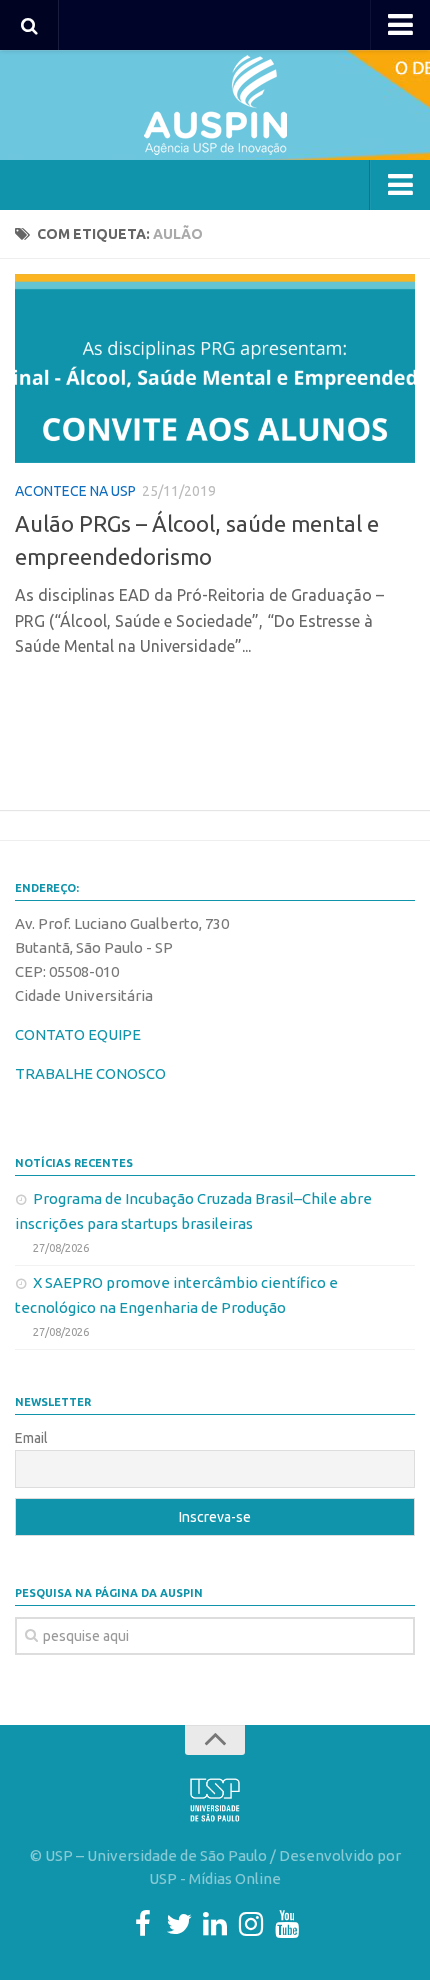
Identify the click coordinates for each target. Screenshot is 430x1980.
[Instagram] (251, 1924)
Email (31, 1438)
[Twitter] (179, 1924)
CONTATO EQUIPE (78, 1034)
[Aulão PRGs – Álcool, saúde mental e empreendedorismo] (215, 368)
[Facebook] (143, 1924)
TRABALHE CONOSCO (90, 1073)
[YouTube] (287, 1924)
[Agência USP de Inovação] (215, 105)
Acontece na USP (75, 491)
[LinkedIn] (215, 1924)
